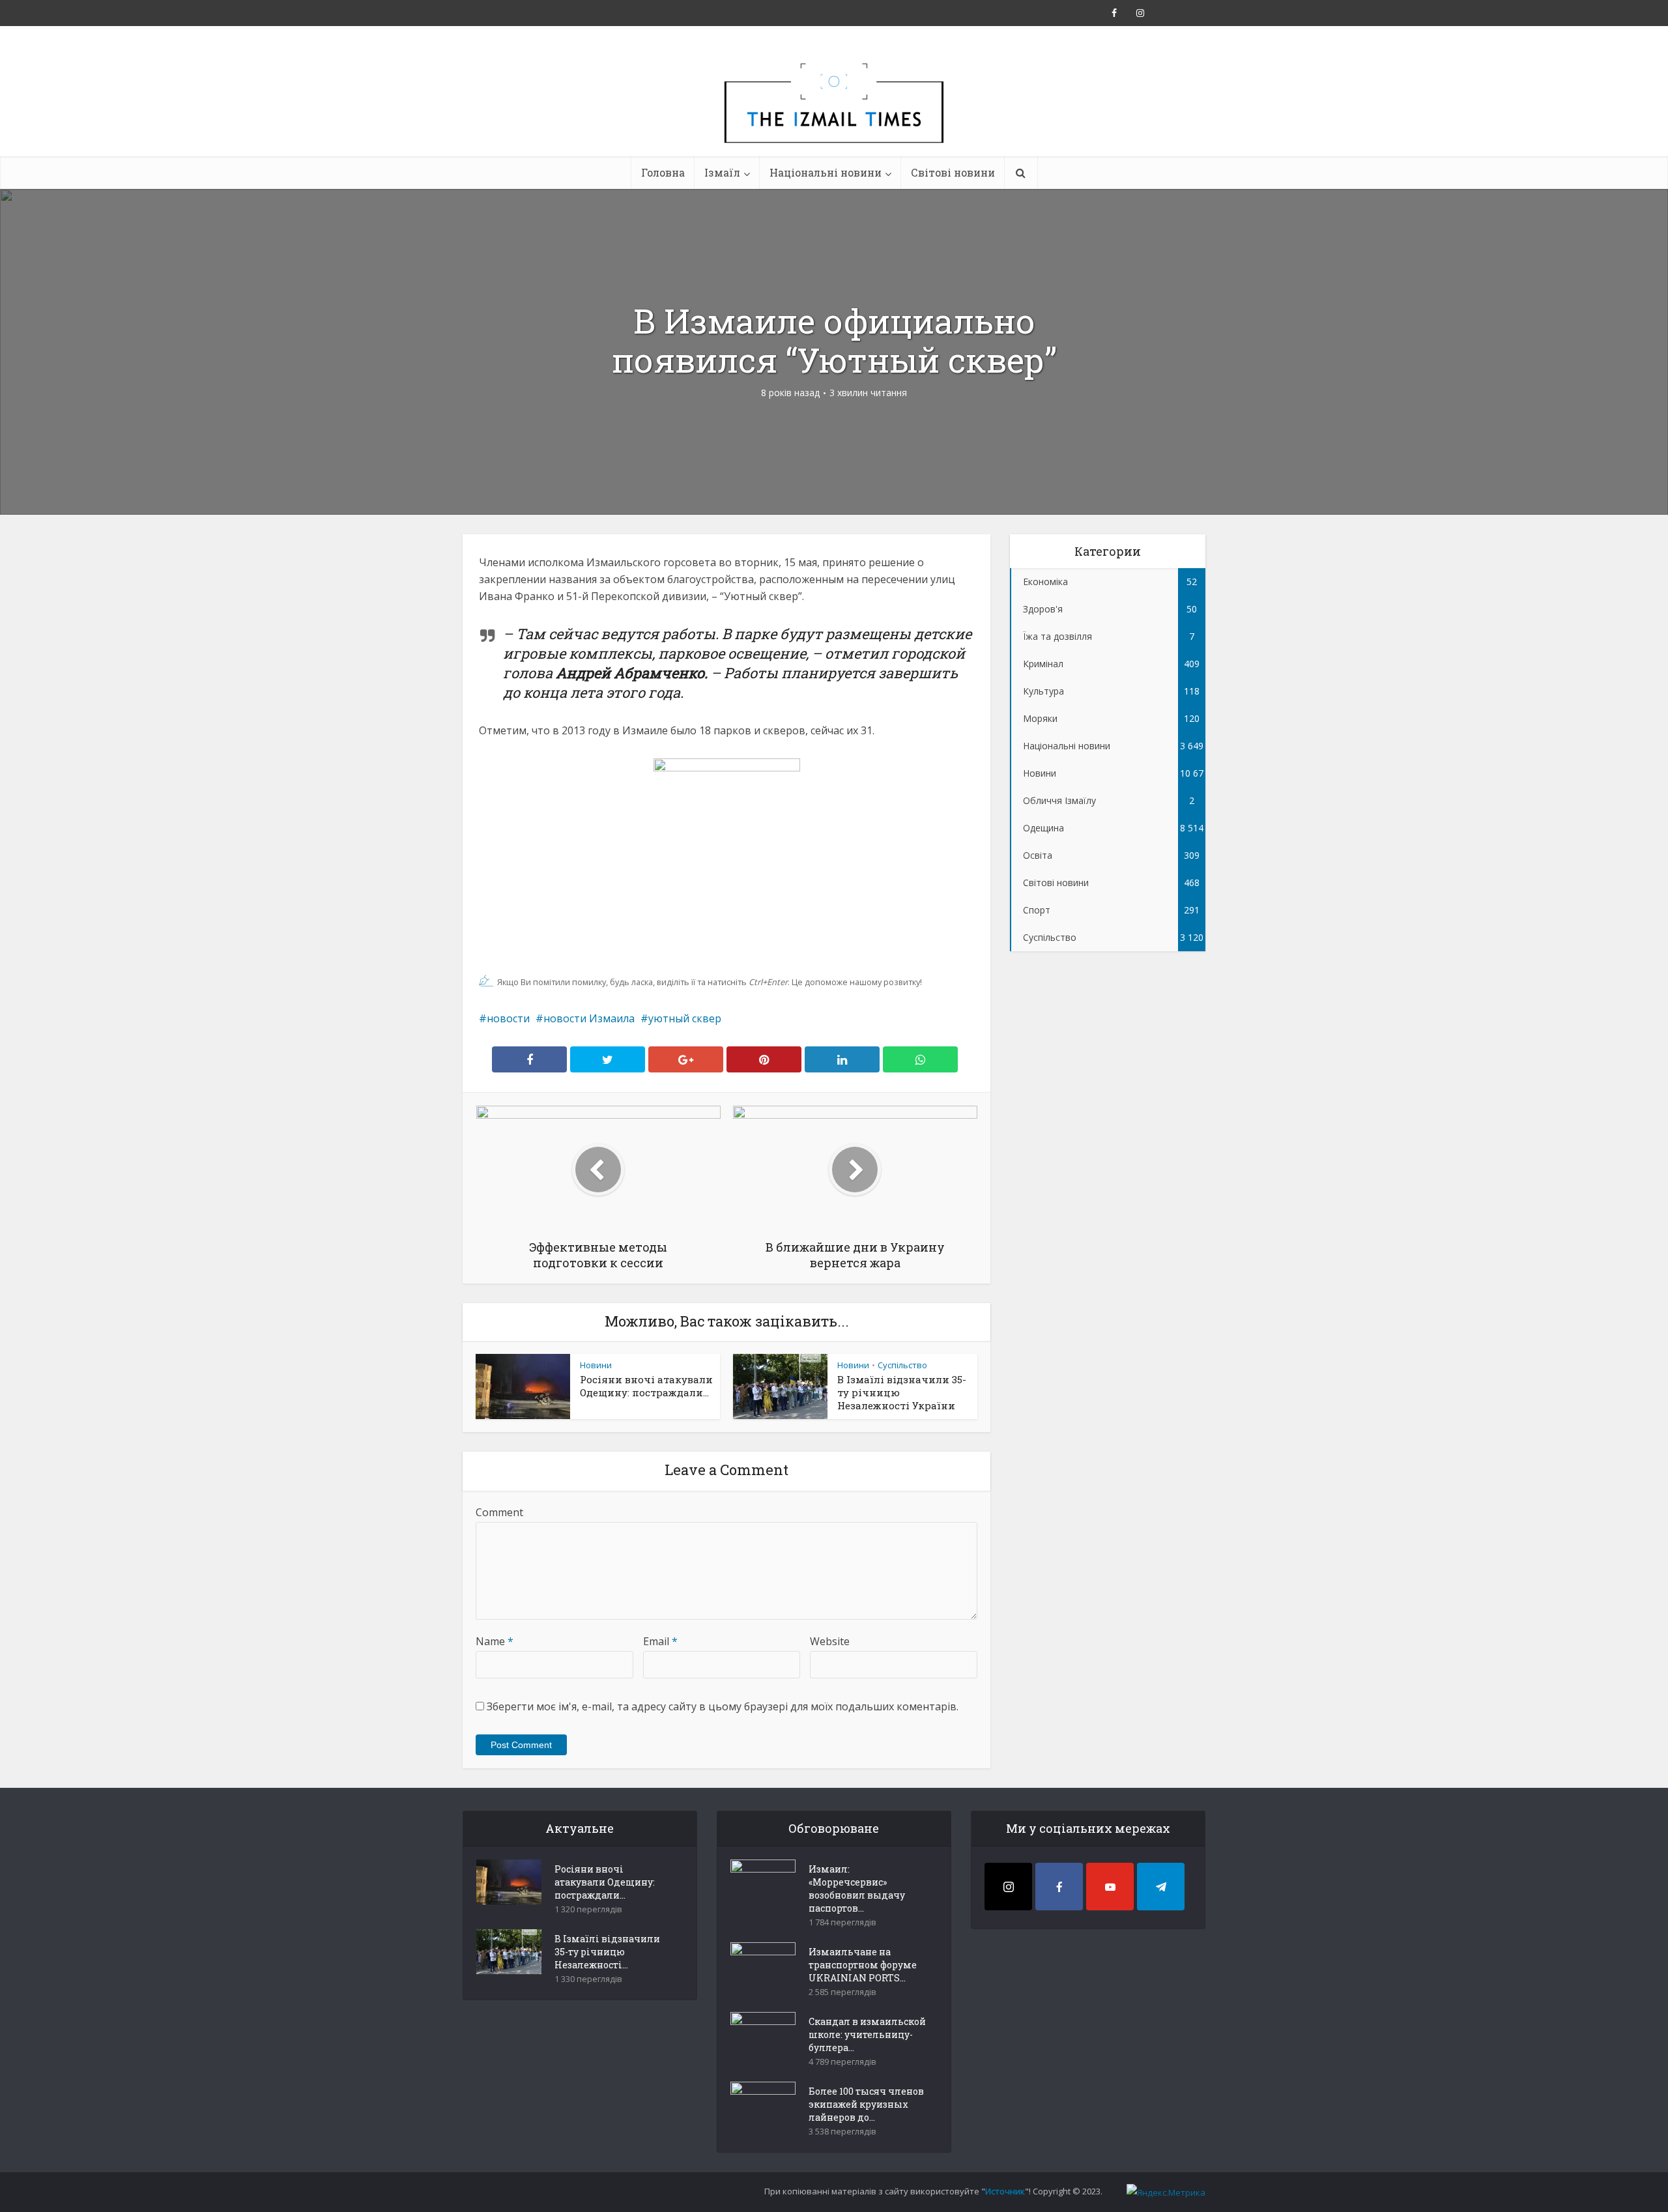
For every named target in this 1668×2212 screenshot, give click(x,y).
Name (495, 1641)
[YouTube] (1110, 1887)
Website (830, 1641)
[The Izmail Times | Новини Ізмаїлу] (834, 117)
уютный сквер (685, 1018)
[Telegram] (1161, 1887)
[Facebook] (1059, 1887)
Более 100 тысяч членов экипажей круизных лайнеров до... (866, 2104)
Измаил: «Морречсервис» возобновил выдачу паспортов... (857, 1889)
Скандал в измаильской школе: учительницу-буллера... (867, 2034)
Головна (663, 172)
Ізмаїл (722, 172)
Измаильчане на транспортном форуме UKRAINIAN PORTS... (863, 1965)
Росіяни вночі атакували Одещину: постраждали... (646, 1386)
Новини (596, 1365)
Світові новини (953, 172)
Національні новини (826, 172)
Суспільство (902, 1365)
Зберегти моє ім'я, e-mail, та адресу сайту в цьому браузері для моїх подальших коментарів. (723, 1706)
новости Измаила (589, 1018)
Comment (499, 1512)
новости (508, 1018)
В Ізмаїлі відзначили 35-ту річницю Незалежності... (607, 1952)
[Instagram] (1008, 1887)
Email (660, 1641)
